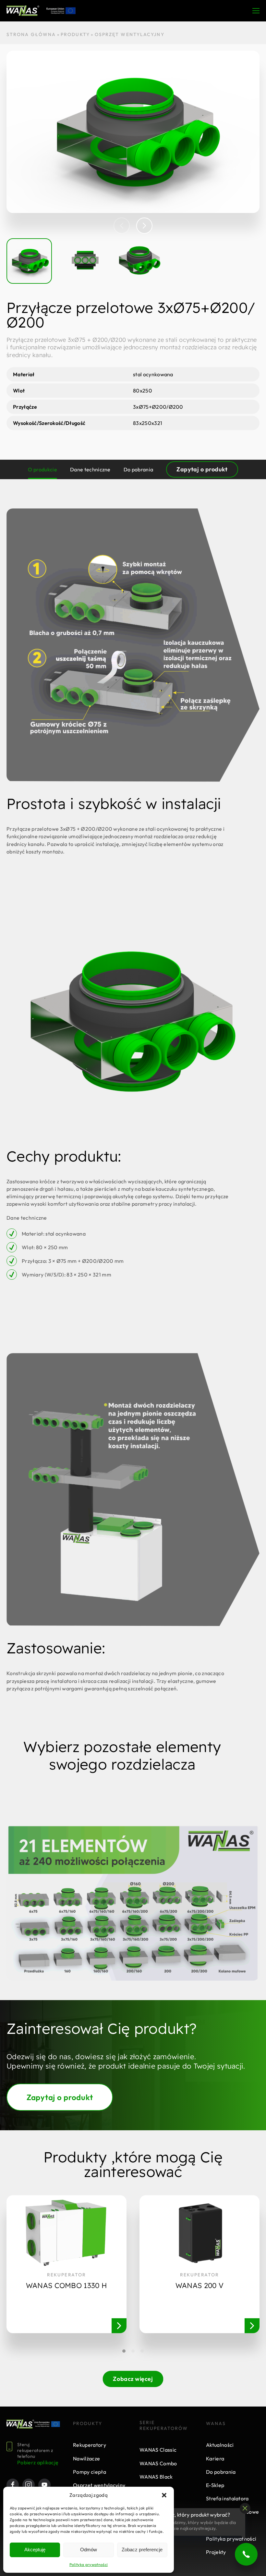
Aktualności (220, 2445)
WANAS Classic (158, 2450)
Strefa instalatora (227, 2498)
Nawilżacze (86, 2458)
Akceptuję (35, 2550)
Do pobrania (221, 2472)
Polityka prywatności (89, 2564)
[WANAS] (23, 11)
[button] (164, 2495)
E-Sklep (215, 2485)
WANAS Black (156, 2477)
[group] (133, 132)
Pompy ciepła (90, 2472)
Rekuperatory (90, 2445)
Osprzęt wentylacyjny (99, 2485)
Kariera (215, 2458)
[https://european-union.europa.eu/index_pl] (47, 2424)
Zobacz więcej (133, 2379)
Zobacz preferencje (142, 2550)
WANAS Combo (158, 2463)
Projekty (216, 2552)
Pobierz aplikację (38, 2462)
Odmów (89, 2550)
